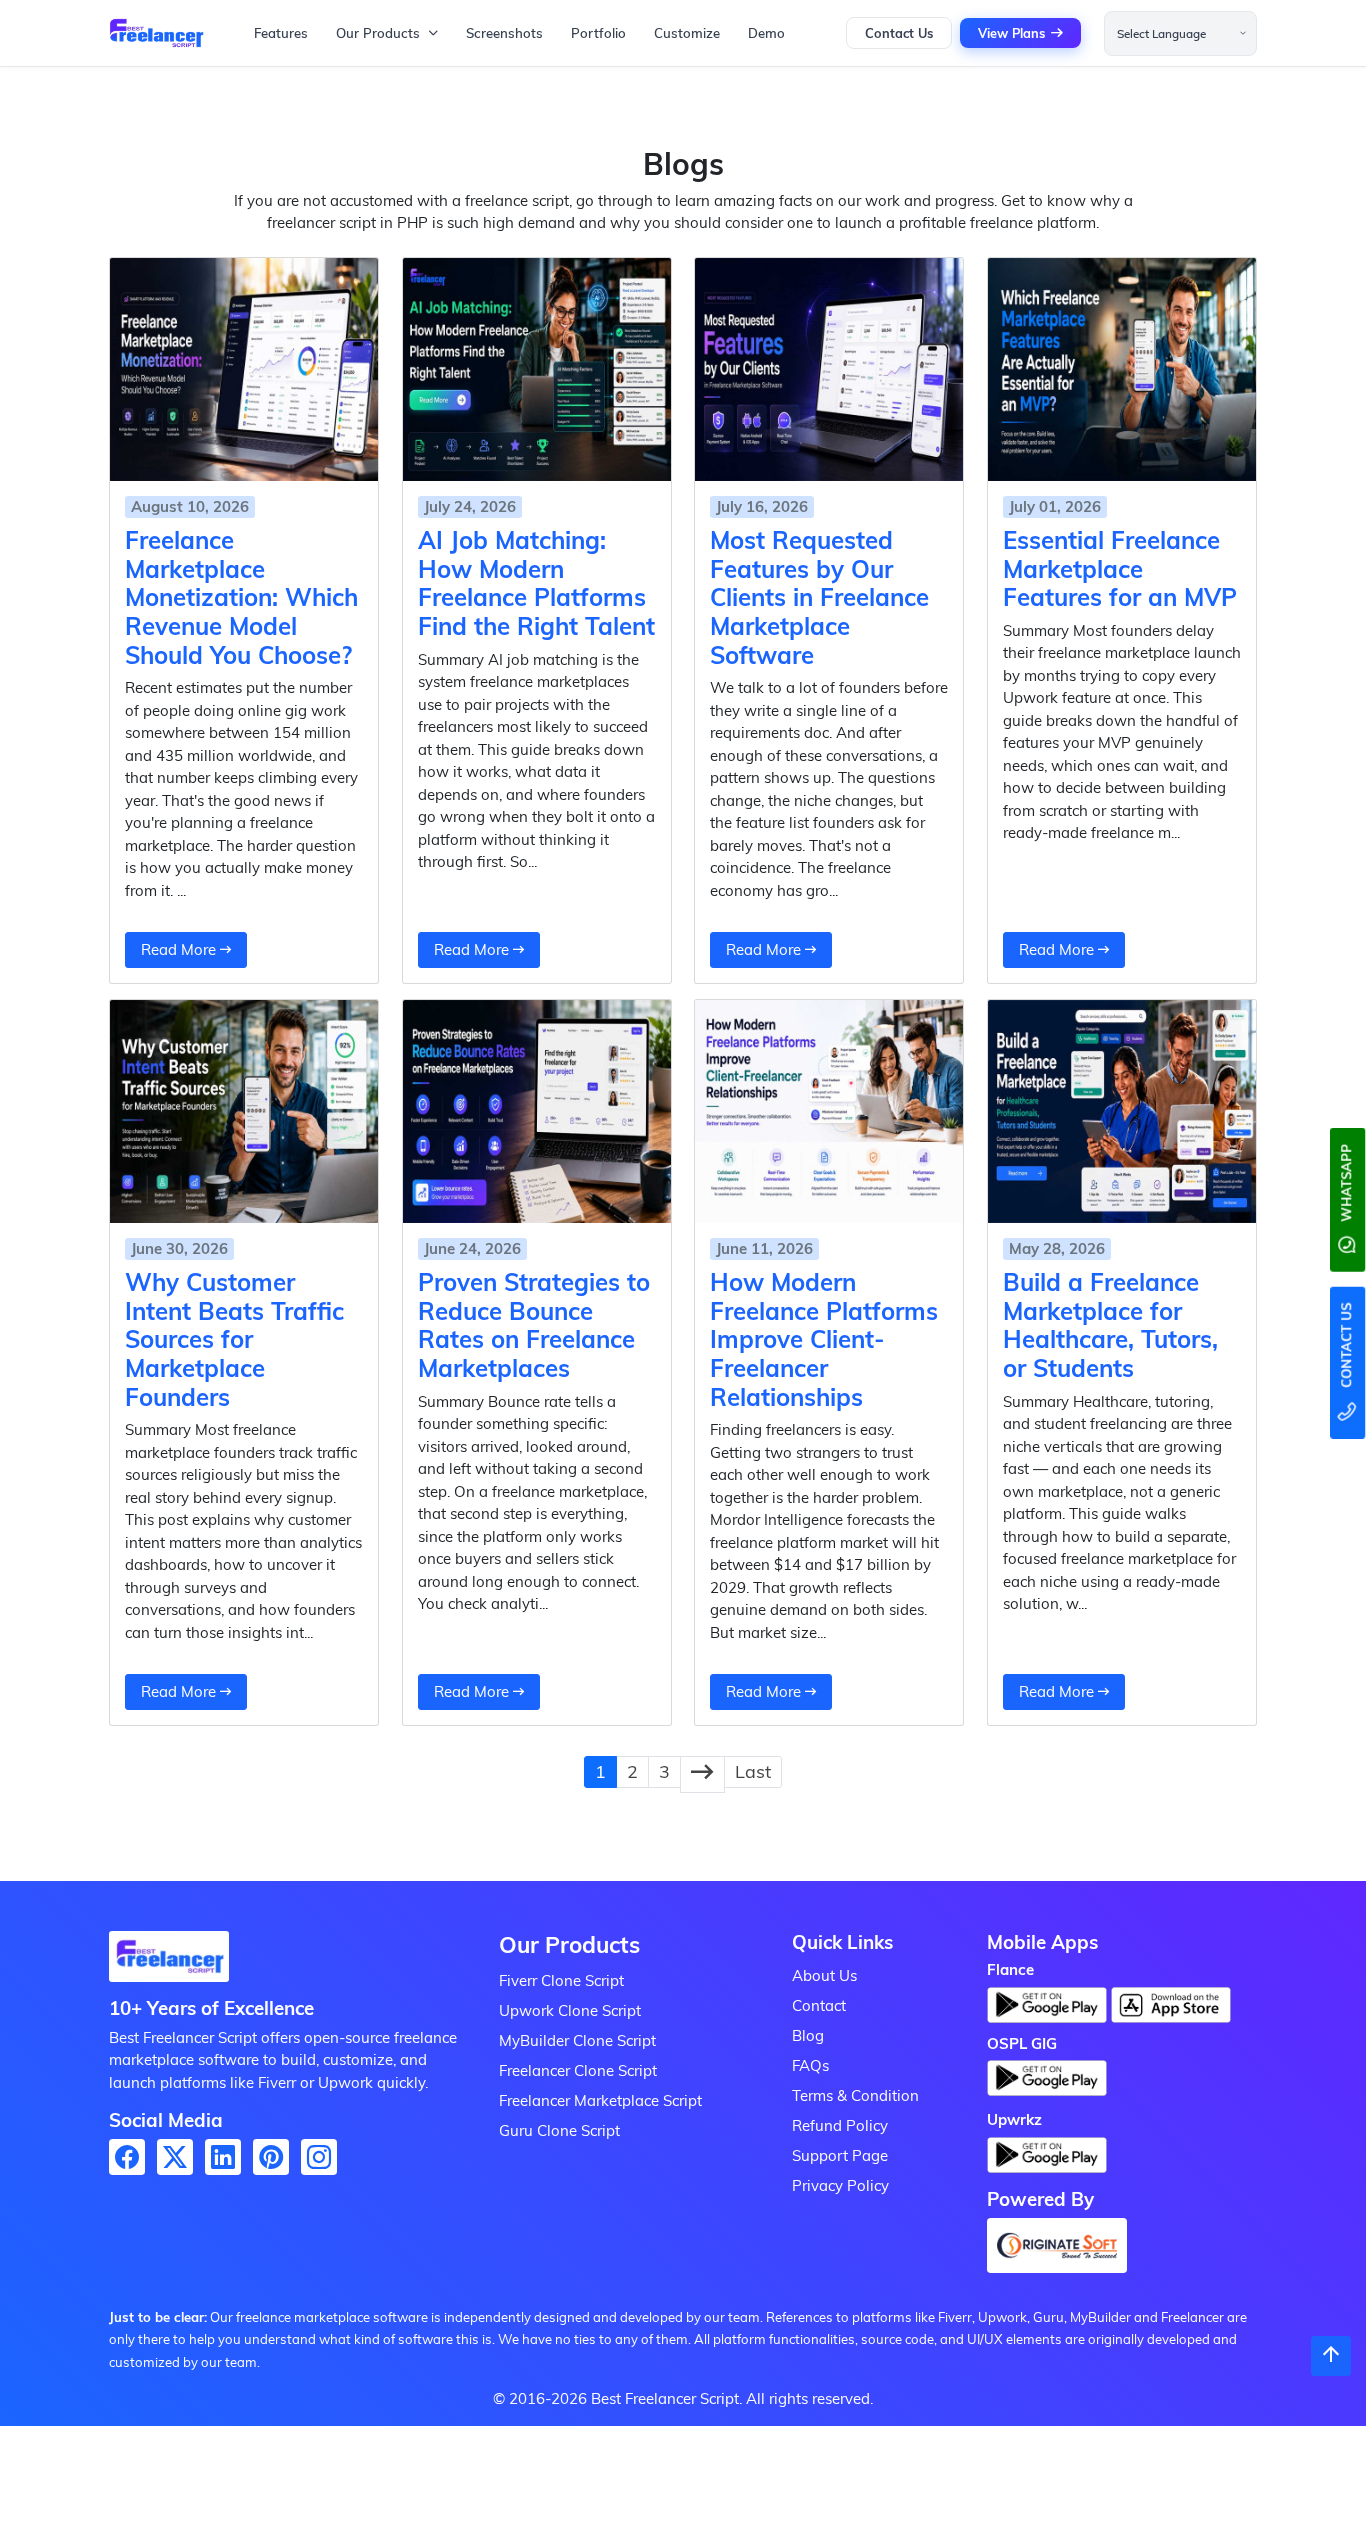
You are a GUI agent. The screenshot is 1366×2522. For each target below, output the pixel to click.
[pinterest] (271, 2157)
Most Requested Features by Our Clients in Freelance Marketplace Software (819, 597)
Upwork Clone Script (570, 2010)
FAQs (810, 2065)
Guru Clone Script (559, 2130)
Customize (687, 33)
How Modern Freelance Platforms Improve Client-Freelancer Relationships (824, 1339)
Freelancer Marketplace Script (600, 2100)
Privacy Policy (840, 2185)
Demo (766, 33)
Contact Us (899, 33)
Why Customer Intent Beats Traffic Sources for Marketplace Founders (234, 1339)
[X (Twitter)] (175, 2157)
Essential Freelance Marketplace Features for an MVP (1120, 569)
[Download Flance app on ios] (1171, 2005)
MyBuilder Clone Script (577, 2040)
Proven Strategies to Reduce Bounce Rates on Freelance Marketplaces (534, 1325)
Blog (808, 2035)
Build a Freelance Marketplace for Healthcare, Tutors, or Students (1110, 1325)
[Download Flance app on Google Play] (169, 1962)
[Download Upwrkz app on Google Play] (1047, 2160)
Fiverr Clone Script (561, 1980)
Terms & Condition (855, 2095)
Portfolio (598, 33)
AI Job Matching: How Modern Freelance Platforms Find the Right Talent (536, 583)
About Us (824, 1975)
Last (753, 1771)
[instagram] (319, 2157)
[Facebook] (127, 2157)
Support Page (840, 2155)
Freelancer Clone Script (578, 2070)
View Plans (1011, 33)
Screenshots (504, 33)
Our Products (378, 33)
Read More (180, 949)
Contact (819, 2005)
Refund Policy (840, 2125)
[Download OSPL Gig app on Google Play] (1047, 2084)
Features (281, 33)
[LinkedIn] (223, 2157)
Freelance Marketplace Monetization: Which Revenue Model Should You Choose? (241, 597)
